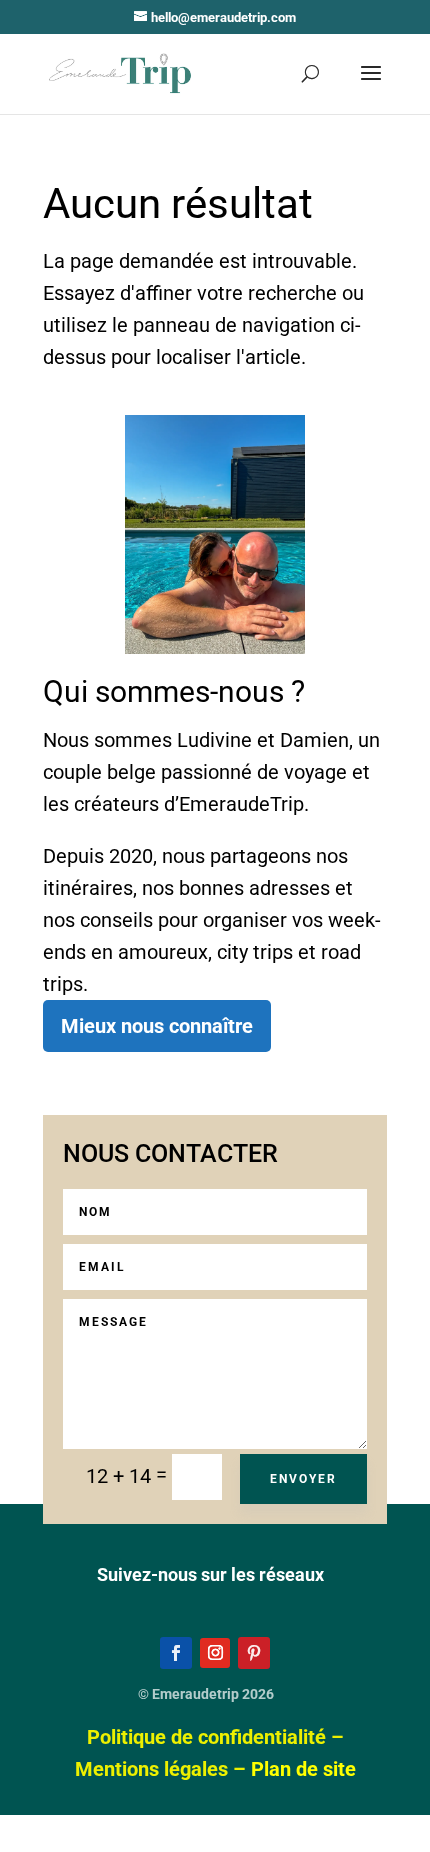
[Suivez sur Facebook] (176, 1653)
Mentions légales (151, 1769)
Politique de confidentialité (206, 1737)
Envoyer (303, 1479)
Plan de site (303, 1769)
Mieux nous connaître (157, 1026)
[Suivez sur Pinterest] (254, 1653)
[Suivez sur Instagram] (215, 1653)
